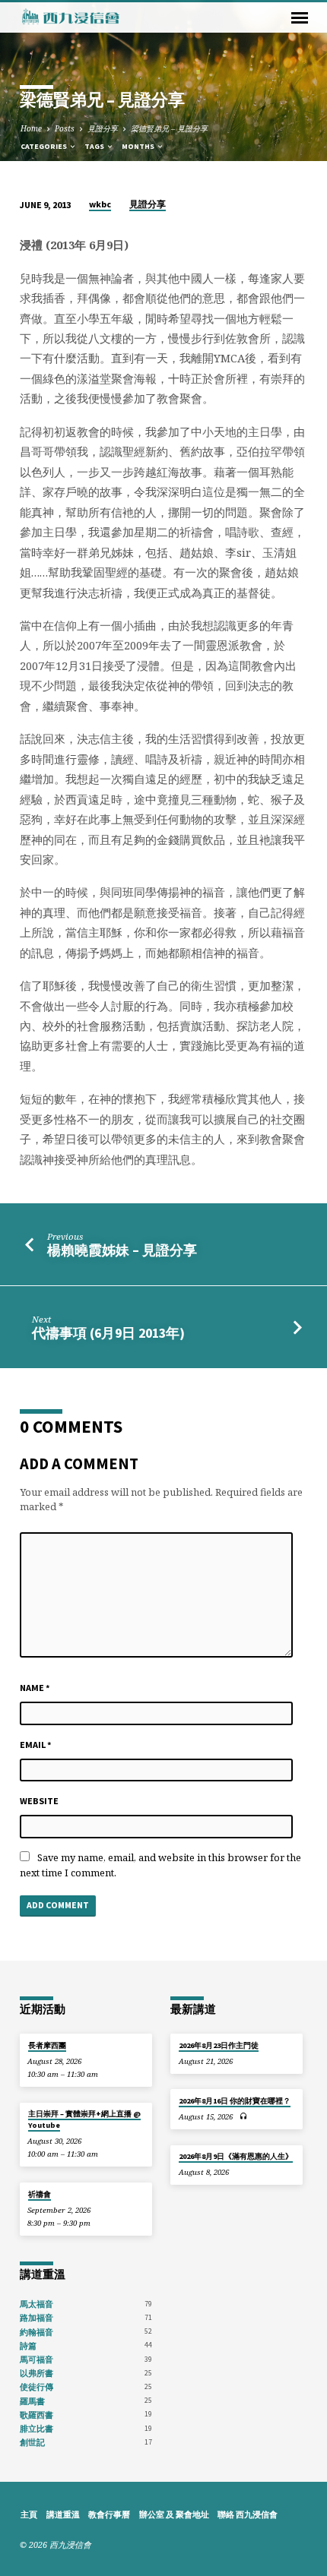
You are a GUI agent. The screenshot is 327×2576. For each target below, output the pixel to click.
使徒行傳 (37, 2387)
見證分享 (103, 128)
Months (139, 146)
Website (39, 1801)
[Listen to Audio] (244, 2116)
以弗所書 (37, 2373)
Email (36, 1745)
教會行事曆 (109, 2514)
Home (31, 128)
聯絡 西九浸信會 (248, 2514)
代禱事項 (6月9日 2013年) (108, 1333)
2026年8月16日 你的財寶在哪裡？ (235, 2101)
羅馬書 (32, 2401)
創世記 (32, 2442)
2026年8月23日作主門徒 (219, 2045)
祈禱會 (40, 2194)
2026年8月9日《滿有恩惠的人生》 (236, 2156)
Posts (65, 128)
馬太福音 (37, 2304)
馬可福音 (37, 2359)
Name (35, 1688)
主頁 (29, 2514)
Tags (95, 146)
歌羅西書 (37, 2415)
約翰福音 (37, 2332)
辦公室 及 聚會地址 (174, 2514)
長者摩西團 (47, 2045)
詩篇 (28, 2346)
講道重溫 (63, 2514)
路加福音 (37, 2318)
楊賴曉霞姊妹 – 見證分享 (122, 1250)
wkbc (100, 204)
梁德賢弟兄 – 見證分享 (169, 128)
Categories (44, 146)
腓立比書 (37, 2429)
